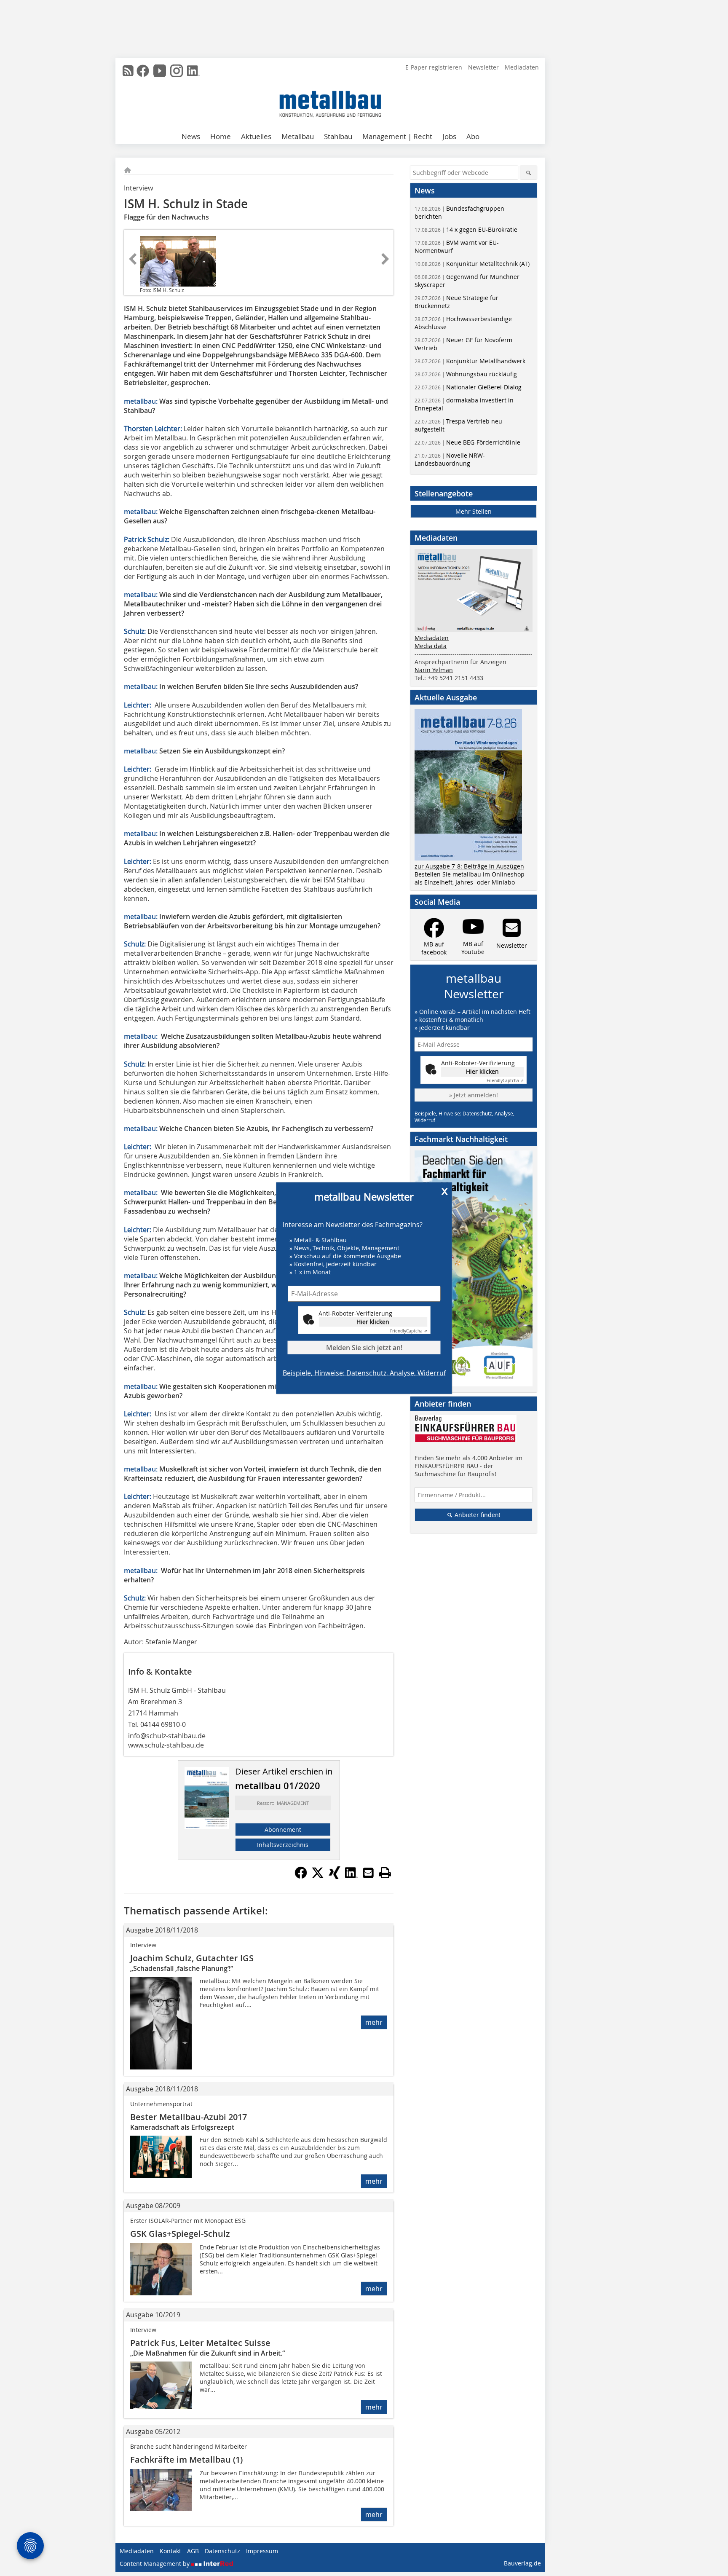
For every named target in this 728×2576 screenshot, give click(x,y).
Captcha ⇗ (409, 1331)
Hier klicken (373, 1322)
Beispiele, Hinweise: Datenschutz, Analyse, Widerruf (364, 1373)
